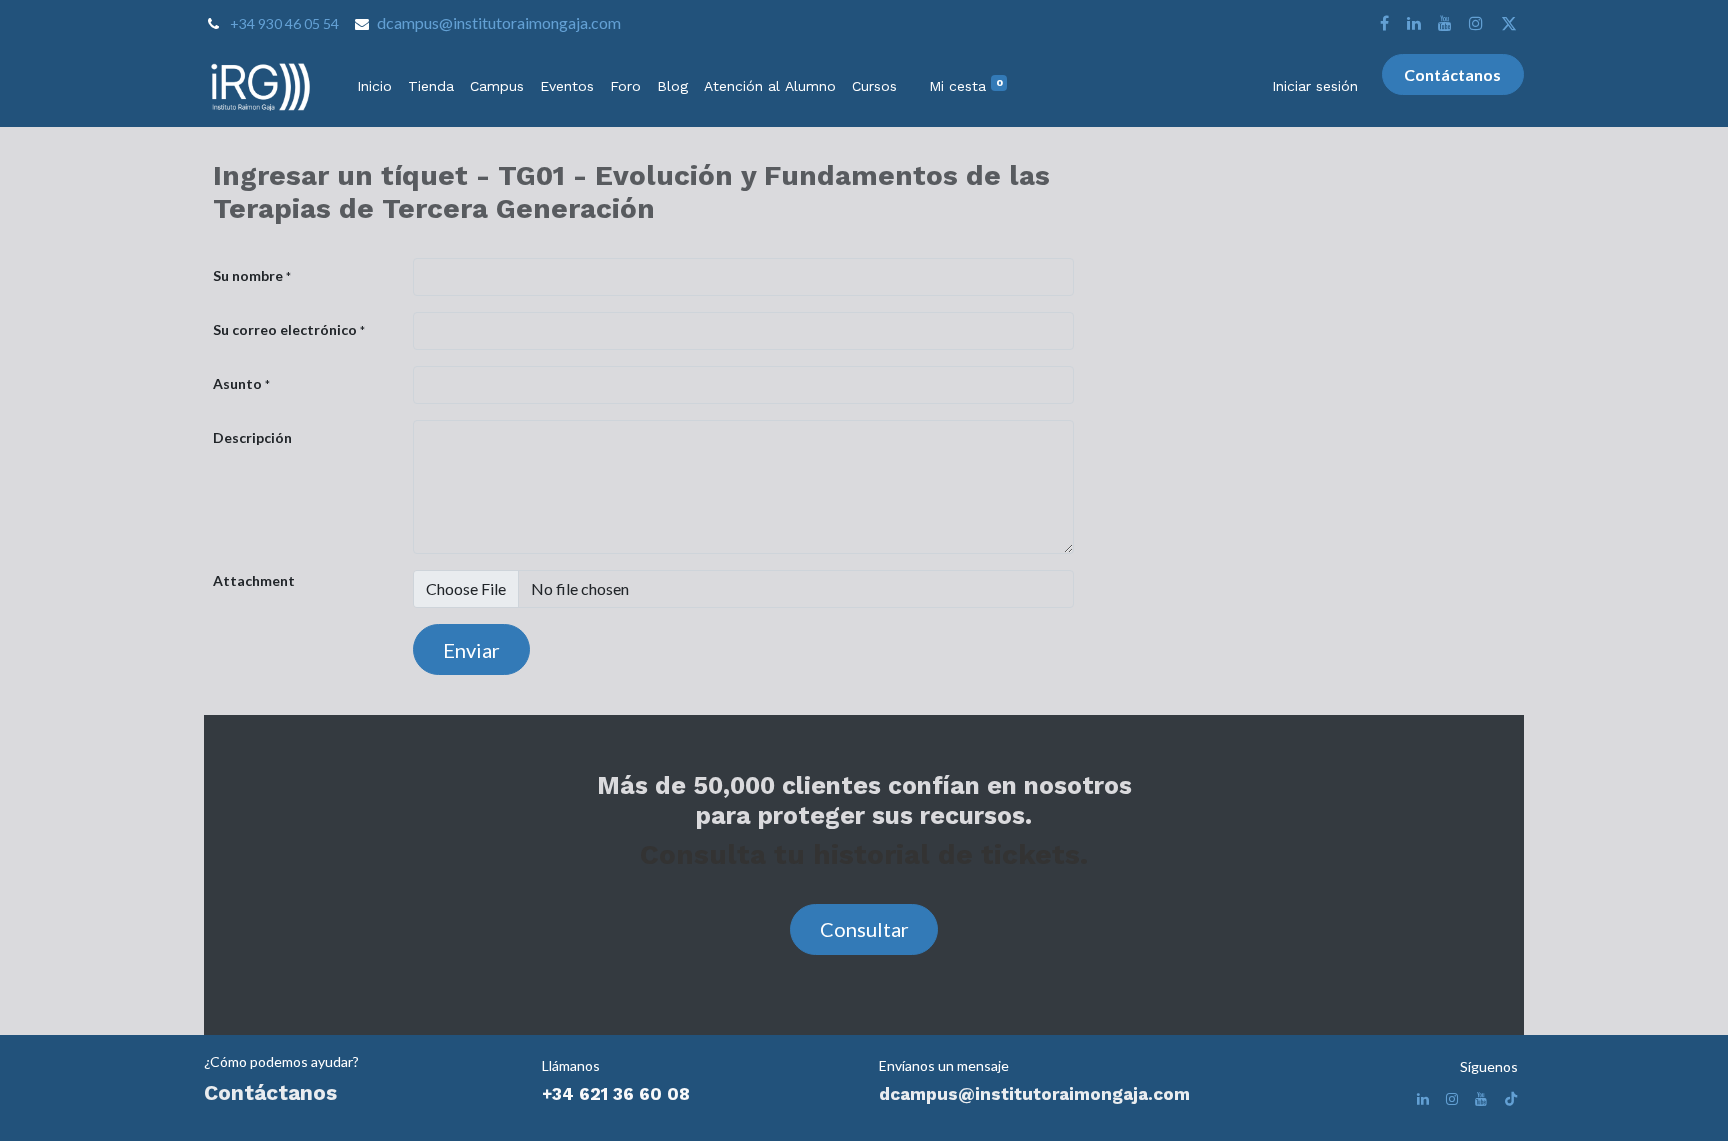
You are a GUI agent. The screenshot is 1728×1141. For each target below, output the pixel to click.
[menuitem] (374, 86)
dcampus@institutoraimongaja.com (499, 22)
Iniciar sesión (1315, 86)
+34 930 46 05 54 (284, 23)
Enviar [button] (471, 650)
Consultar (864, 929)
